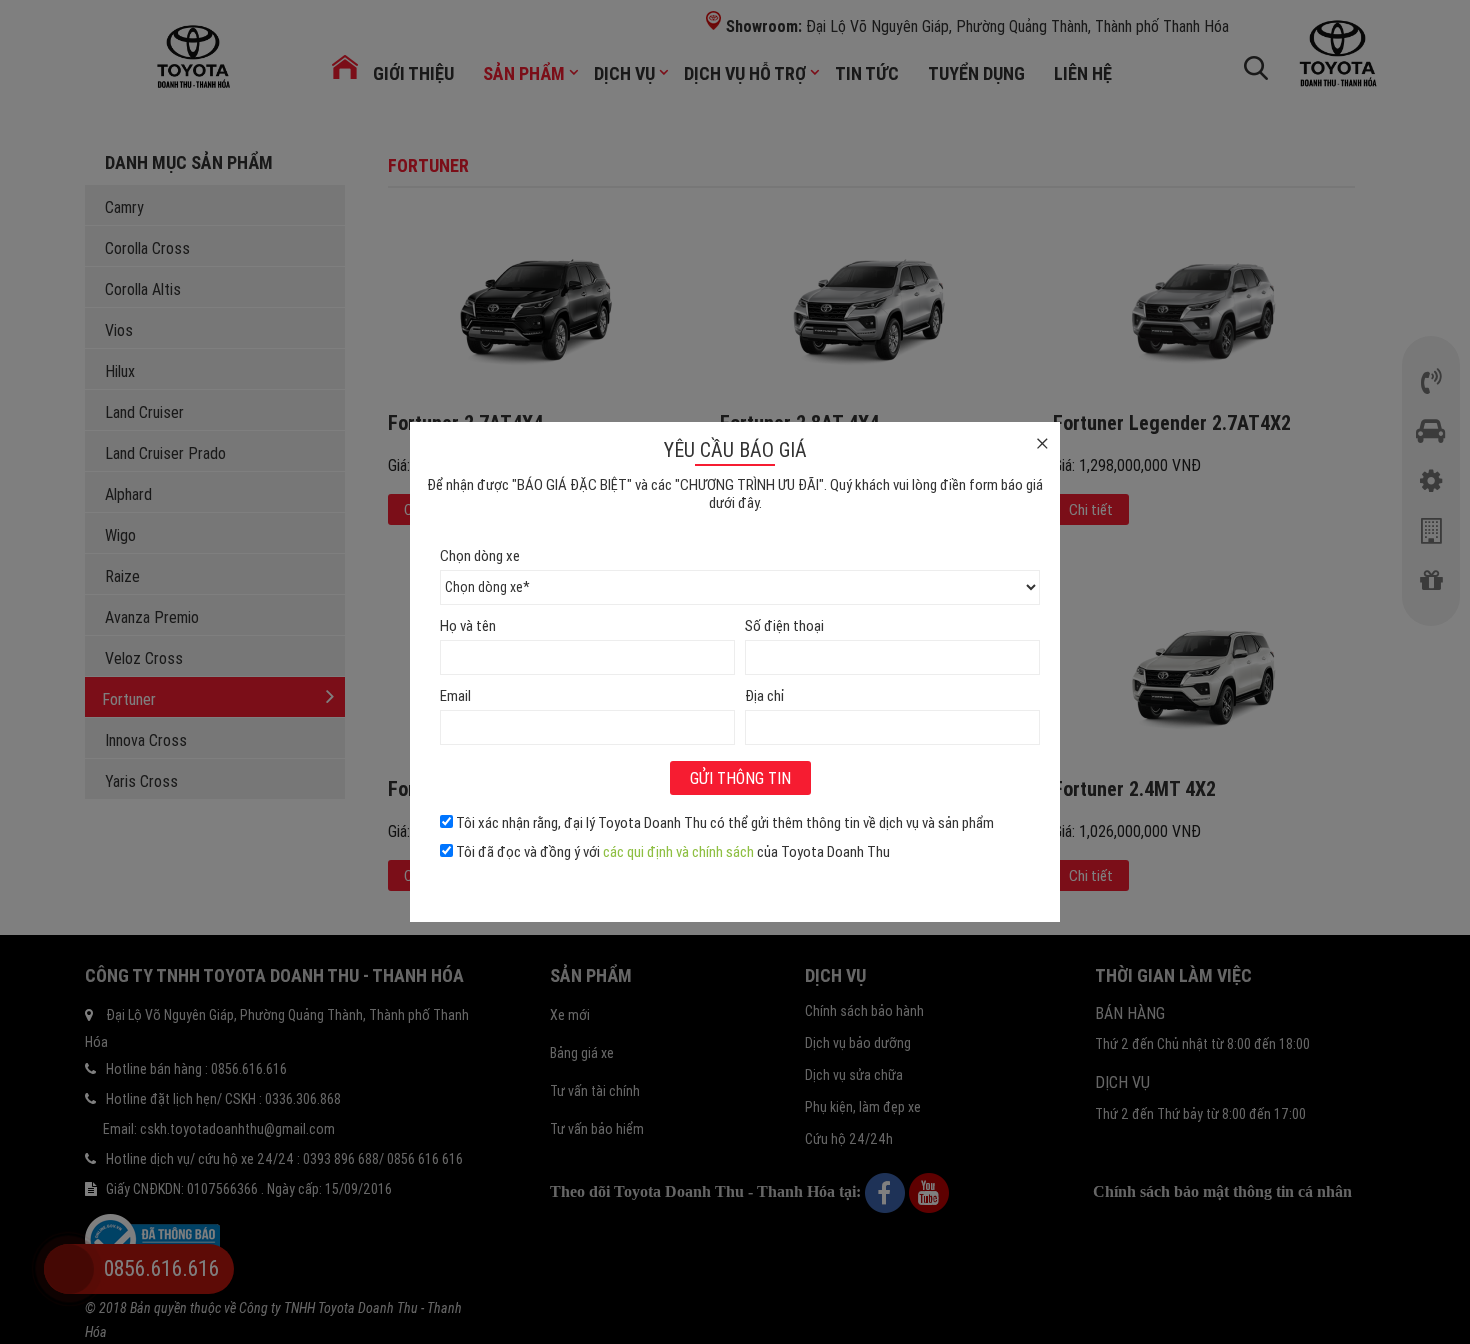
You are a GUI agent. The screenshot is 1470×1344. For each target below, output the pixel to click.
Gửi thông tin (740, 778)
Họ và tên (468, 625)
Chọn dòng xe (480, 555)
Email (455, 695)
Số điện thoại (784, 625)
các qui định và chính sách (678, 851)
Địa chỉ (764, 695)
